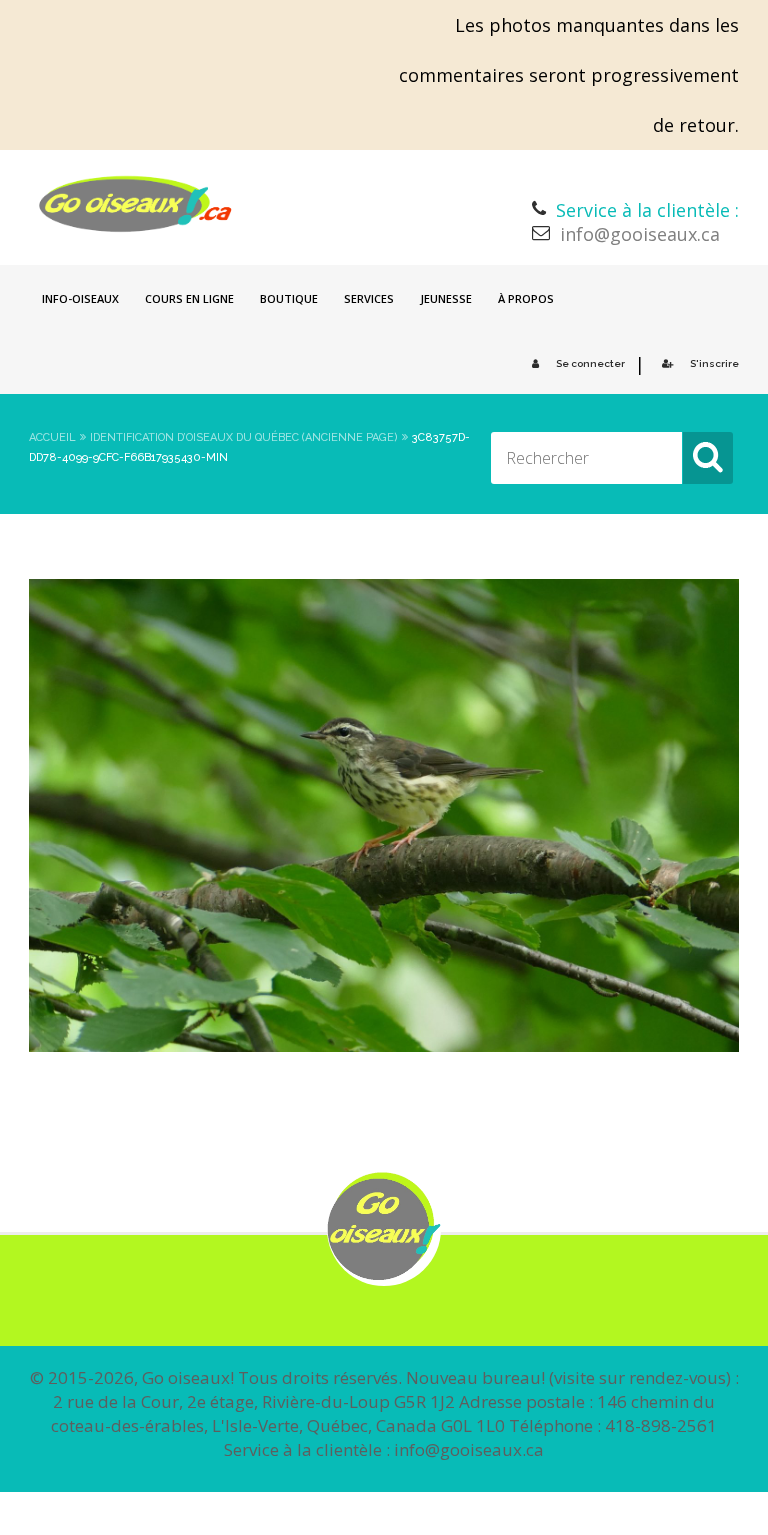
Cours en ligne (189, 298)
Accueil (52, 437)
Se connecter (590, 363)
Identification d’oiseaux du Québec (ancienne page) (244, 437)
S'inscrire (714, 363)
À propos (526, 298)
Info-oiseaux (80, 298)
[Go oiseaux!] (135, 204)
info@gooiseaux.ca (640, 234)
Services (369, 298)
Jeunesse (446, 298)
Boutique (289, 298)
